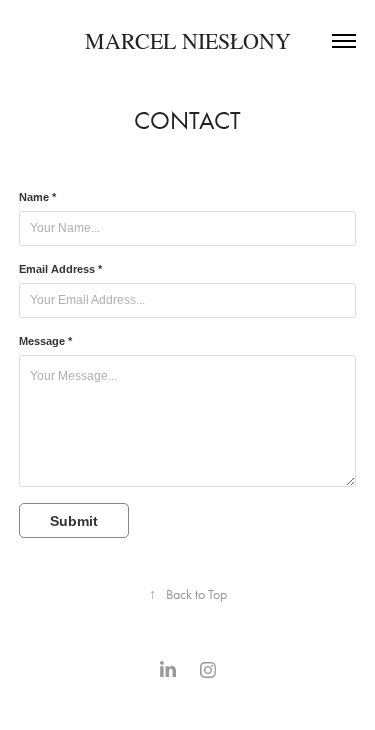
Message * (45, 341)
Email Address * (60, 269)
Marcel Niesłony (188, 40)
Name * (37, 197)
